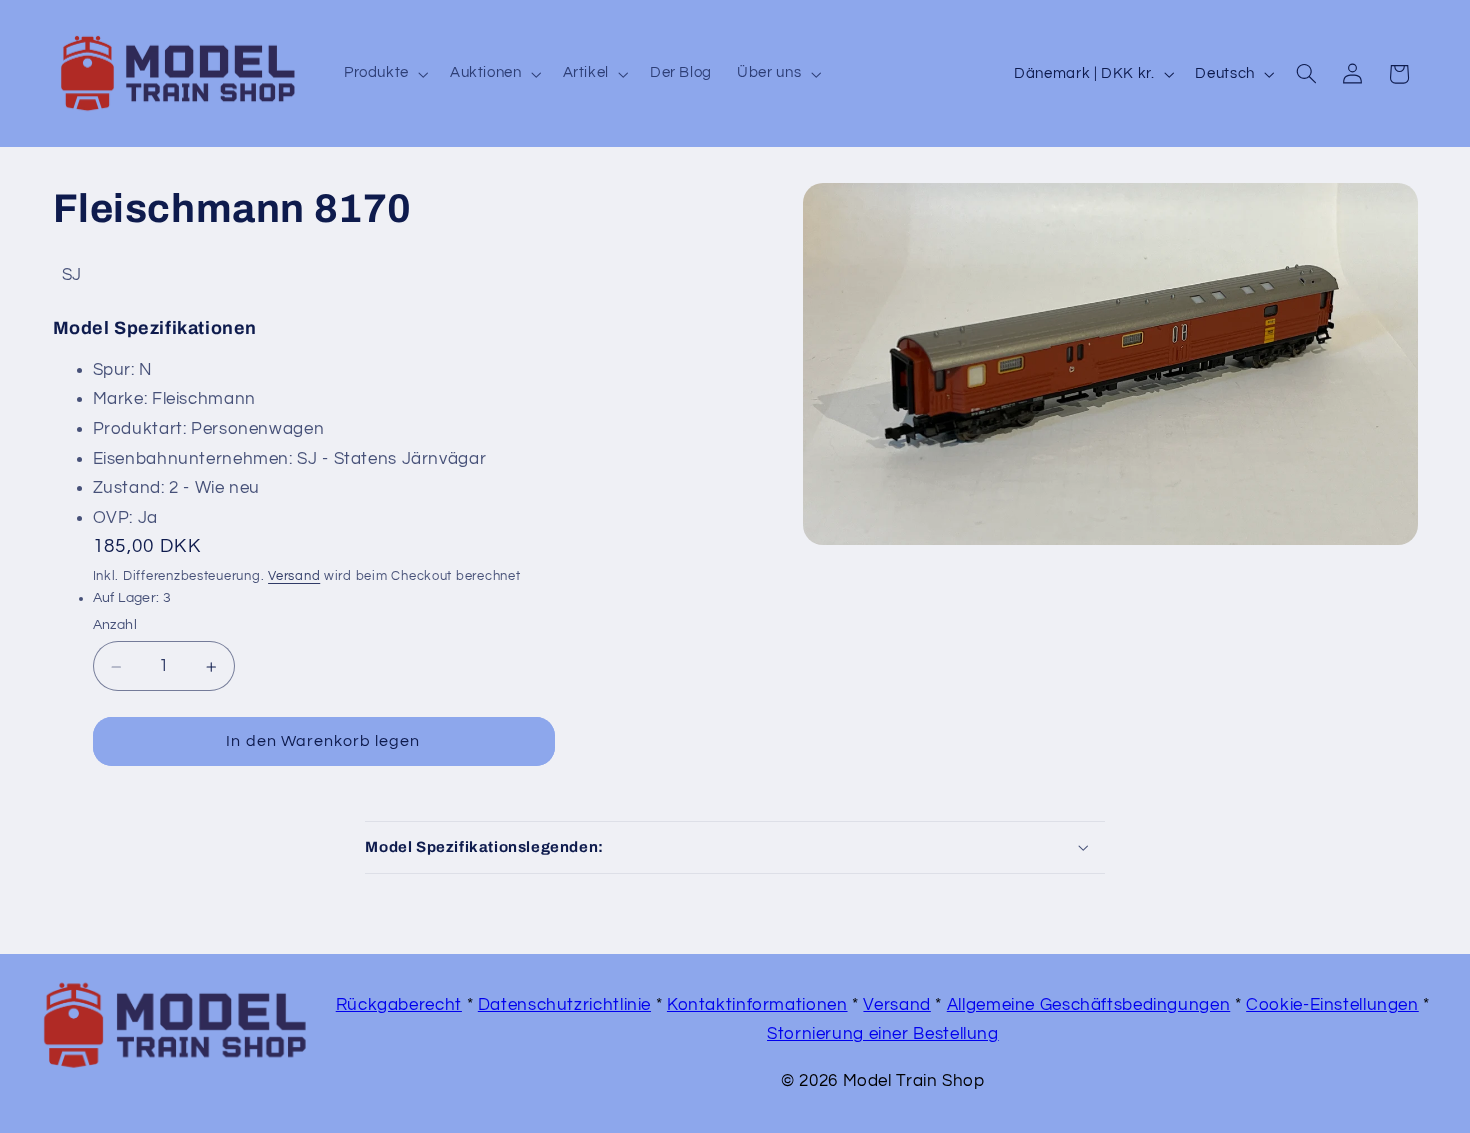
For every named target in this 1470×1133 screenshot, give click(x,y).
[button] (384, 74)
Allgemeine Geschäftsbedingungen (1089, 1005)
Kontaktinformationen (757, 1005)
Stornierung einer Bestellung (883, 1034)
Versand (294, 577)
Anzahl (115, 626)
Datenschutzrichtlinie (564, 1005)
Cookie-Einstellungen (1332, 1005)
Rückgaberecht (399, 1005)
